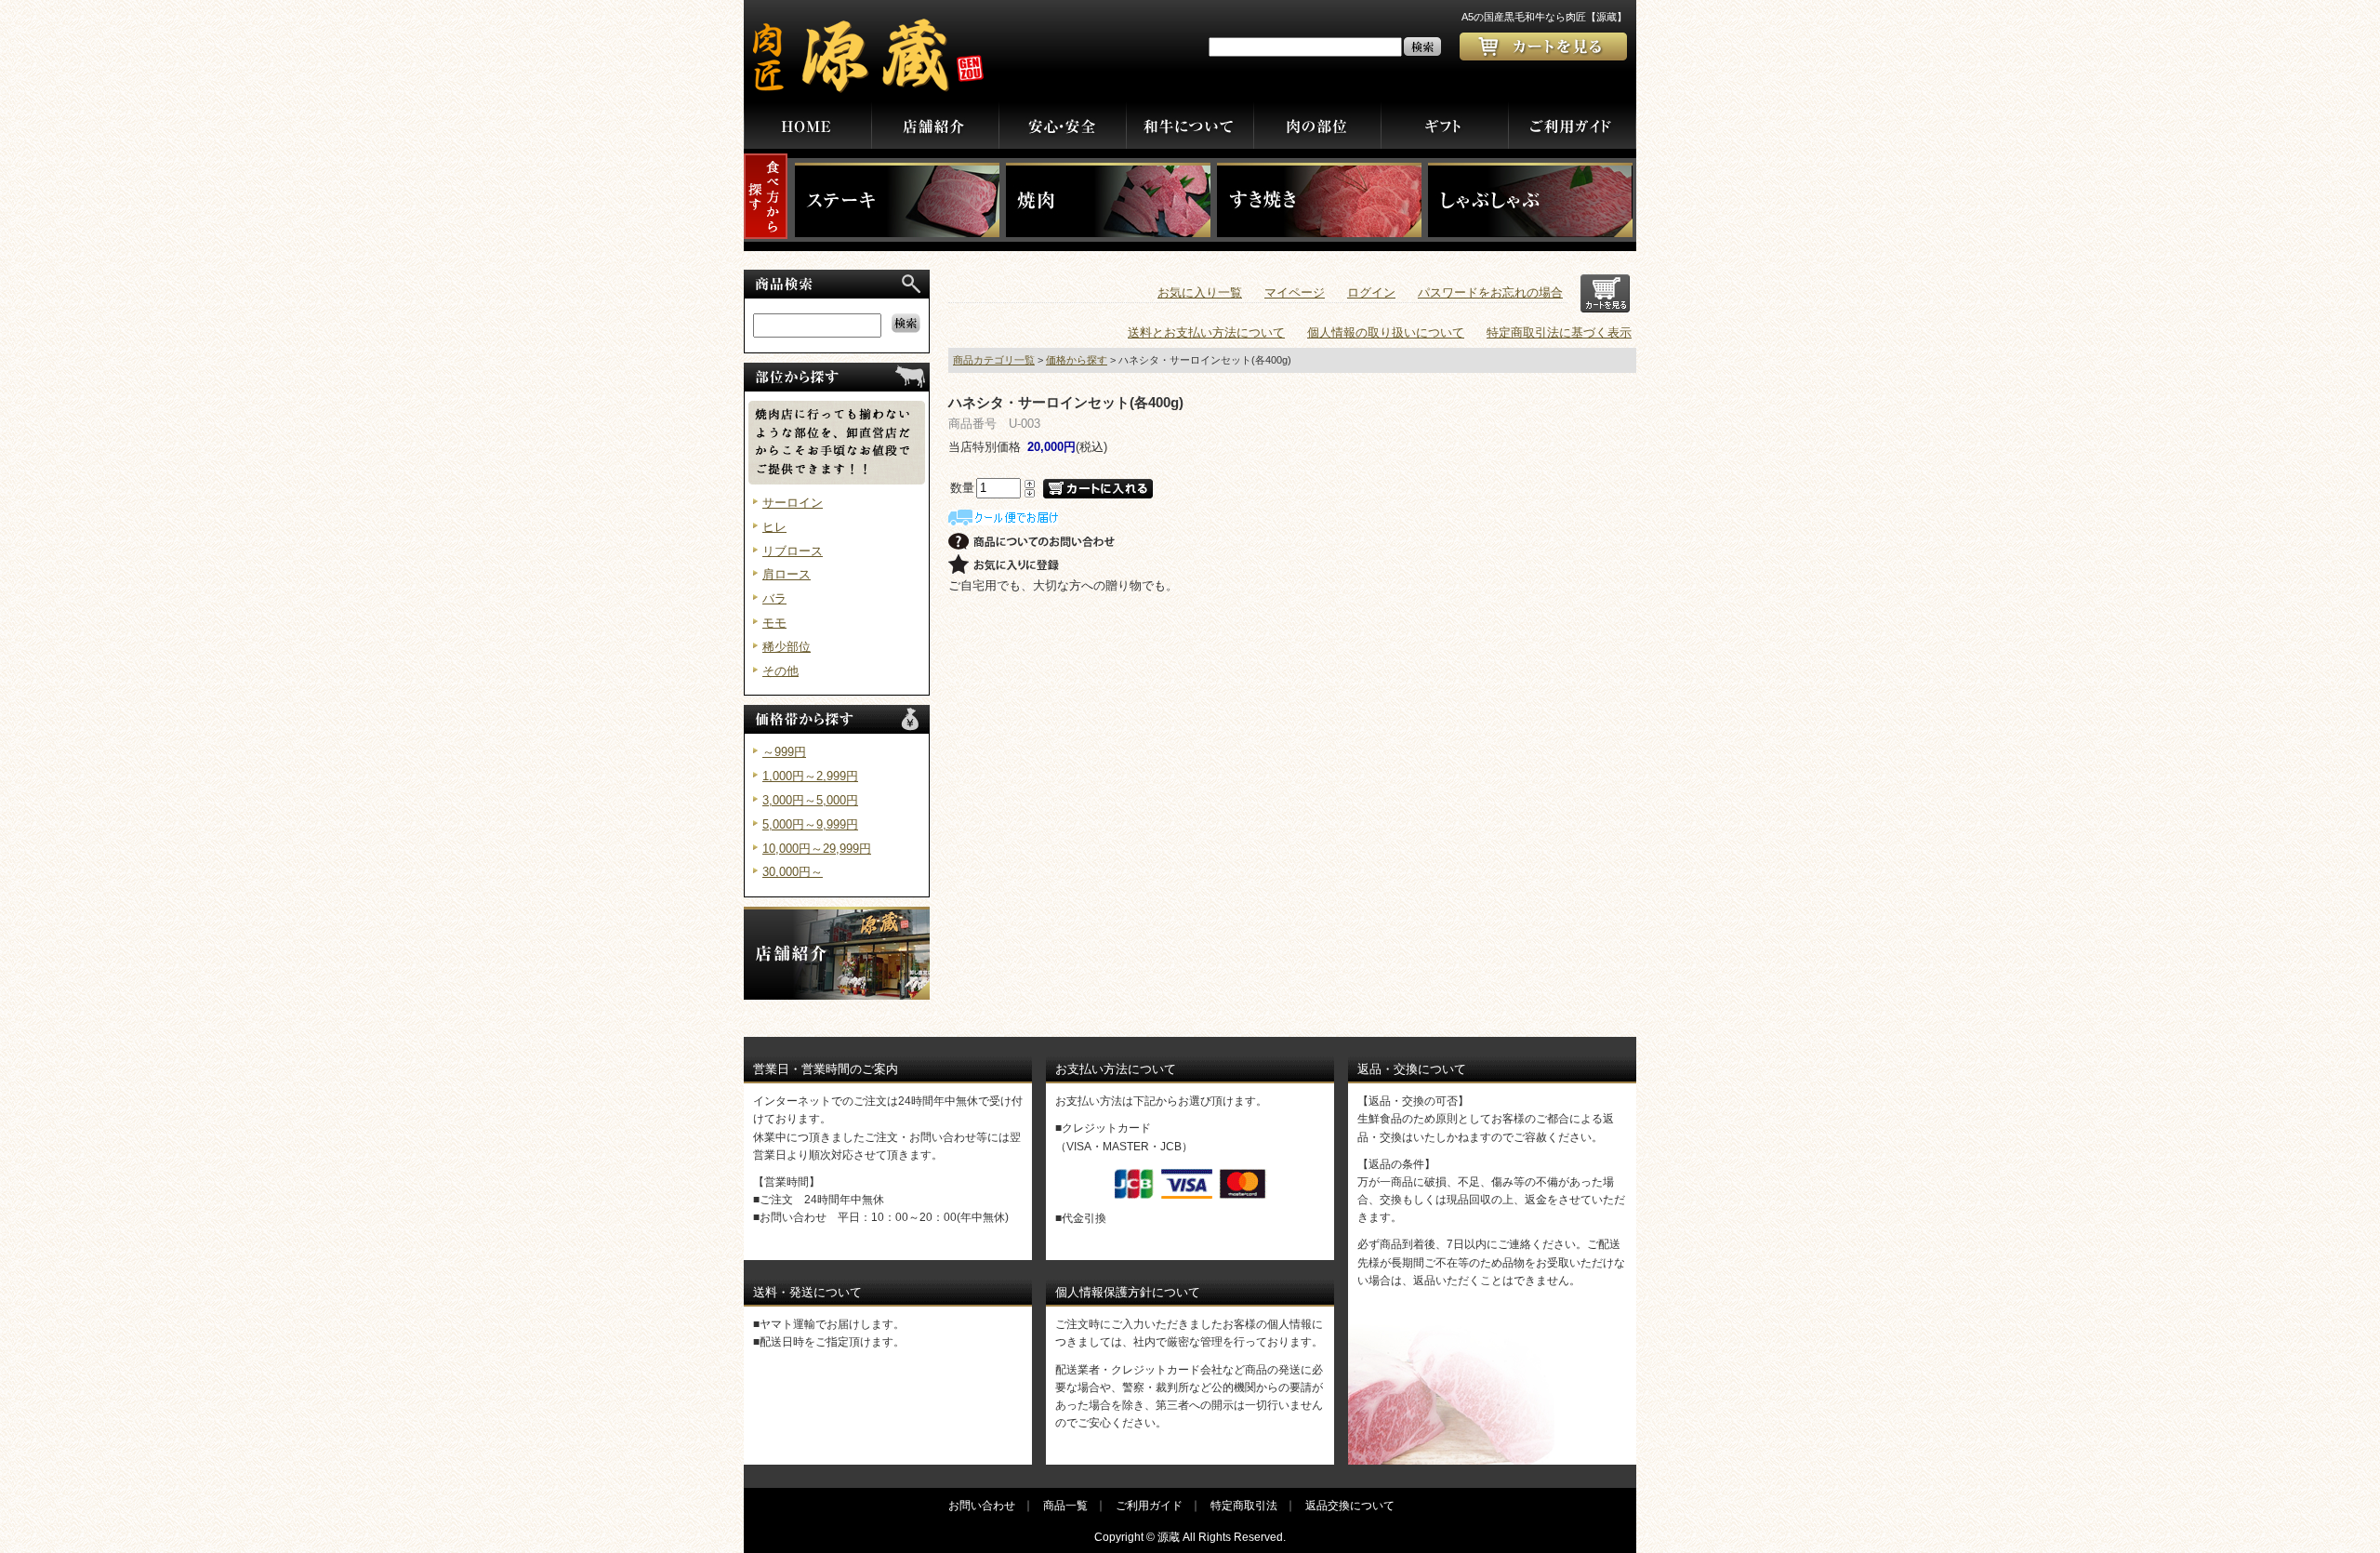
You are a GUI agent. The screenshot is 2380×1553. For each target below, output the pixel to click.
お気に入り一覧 (1200, 292)
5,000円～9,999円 (810, 824)
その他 (780, 671)
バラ (774, 598)
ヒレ (774, 527)
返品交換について (1350, 1506)
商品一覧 (1065, 1506)
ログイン (1371, 292)
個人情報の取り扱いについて (1386, 332)
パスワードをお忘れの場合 (1490, 292)
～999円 (784, 752)
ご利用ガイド (1149, 1506)
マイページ (1295, 292)
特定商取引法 (1244, 1506)
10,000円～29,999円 (817, 849)
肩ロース (787, 574)
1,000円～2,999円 (810, 776)
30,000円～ (793, 872)
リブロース (793, 551)
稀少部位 (787, 647)
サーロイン (793, 503)
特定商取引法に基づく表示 (1559, 332)
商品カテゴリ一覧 (994, 360)
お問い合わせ (982, 1506)
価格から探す (1077, 360)
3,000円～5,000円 (810, 800)
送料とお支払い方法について (1206, 332)
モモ (774, 623)
